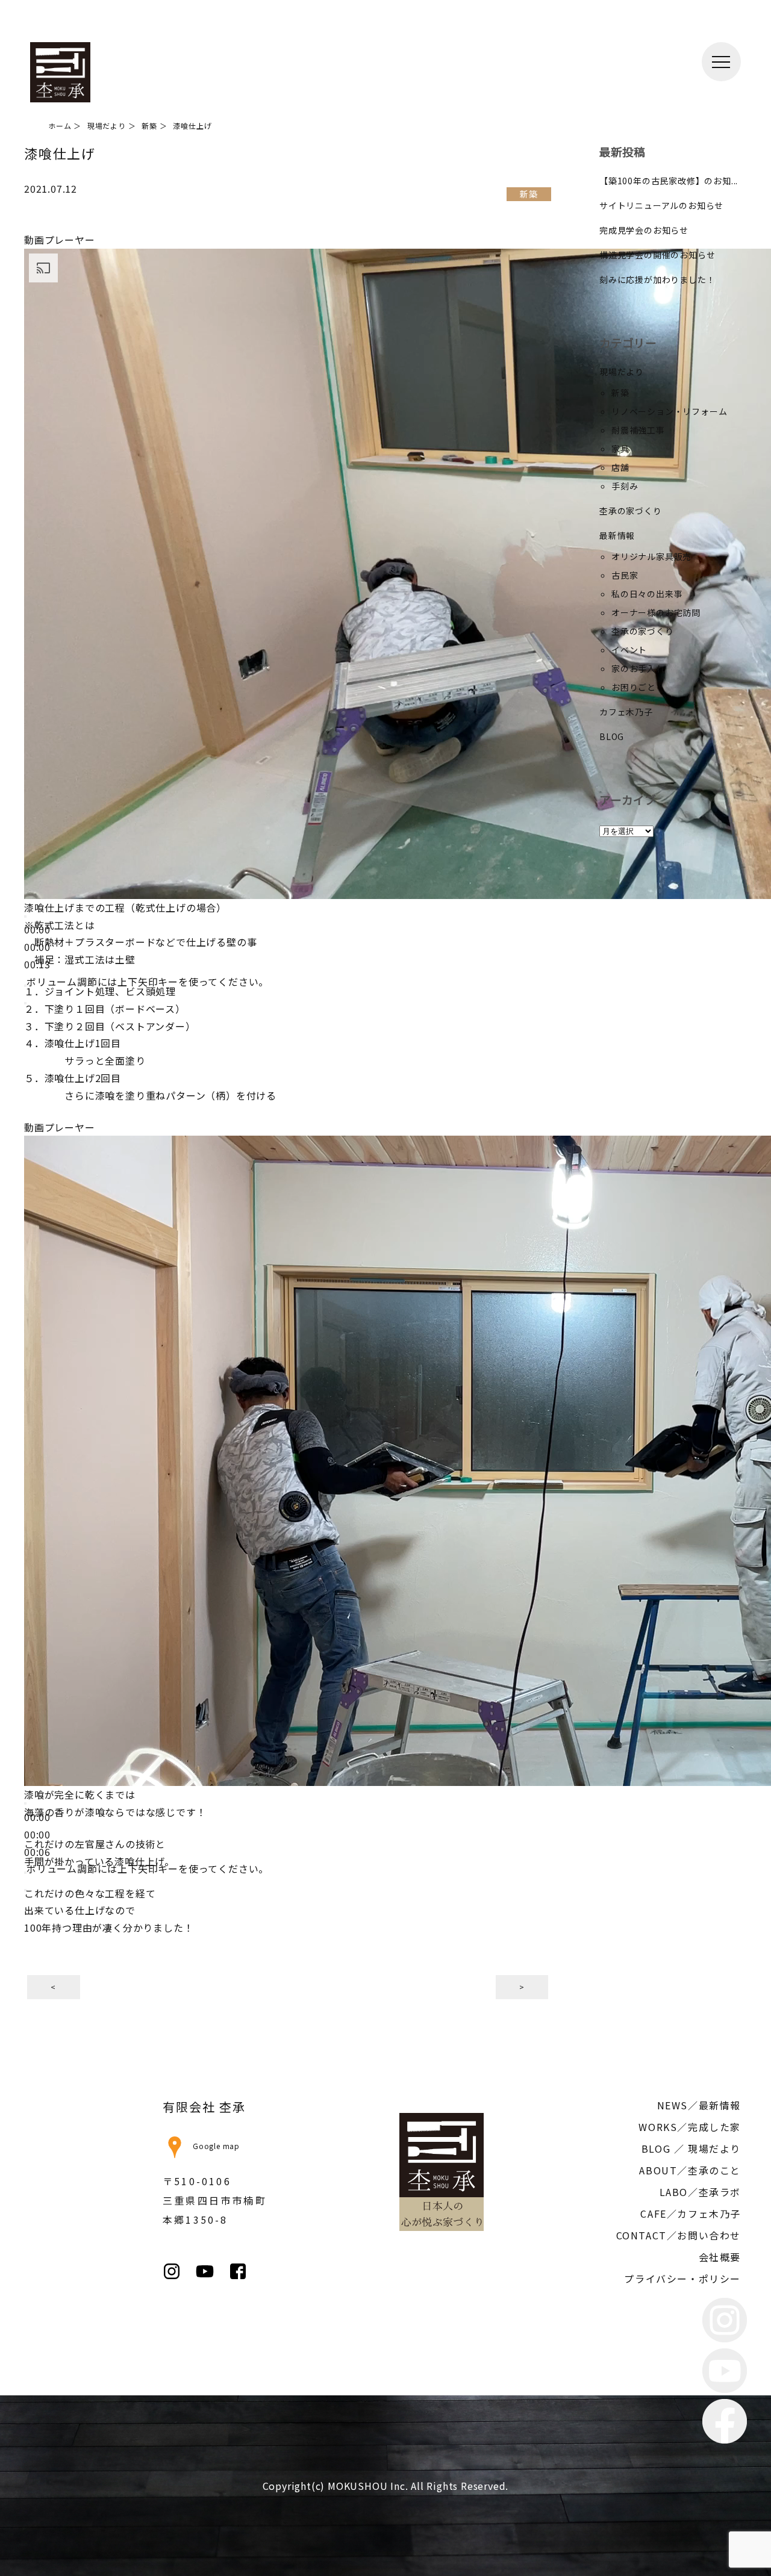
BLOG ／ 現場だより (691, 2148)
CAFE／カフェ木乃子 (691, 2214)
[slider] (148, 982)
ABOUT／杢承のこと (690, 2170)
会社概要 (720, 2257)
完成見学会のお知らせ (644, 230)
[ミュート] (25, 1873)
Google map (216, 2146)
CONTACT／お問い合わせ (679, 2235)
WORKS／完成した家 (690, 2127)
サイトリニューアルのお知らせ (661, 205)
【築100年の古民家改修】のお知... (669, 181)
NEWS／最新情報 (699, 2105)
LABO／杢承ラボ (700, 2192)
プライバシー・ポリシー (682, 2279)
